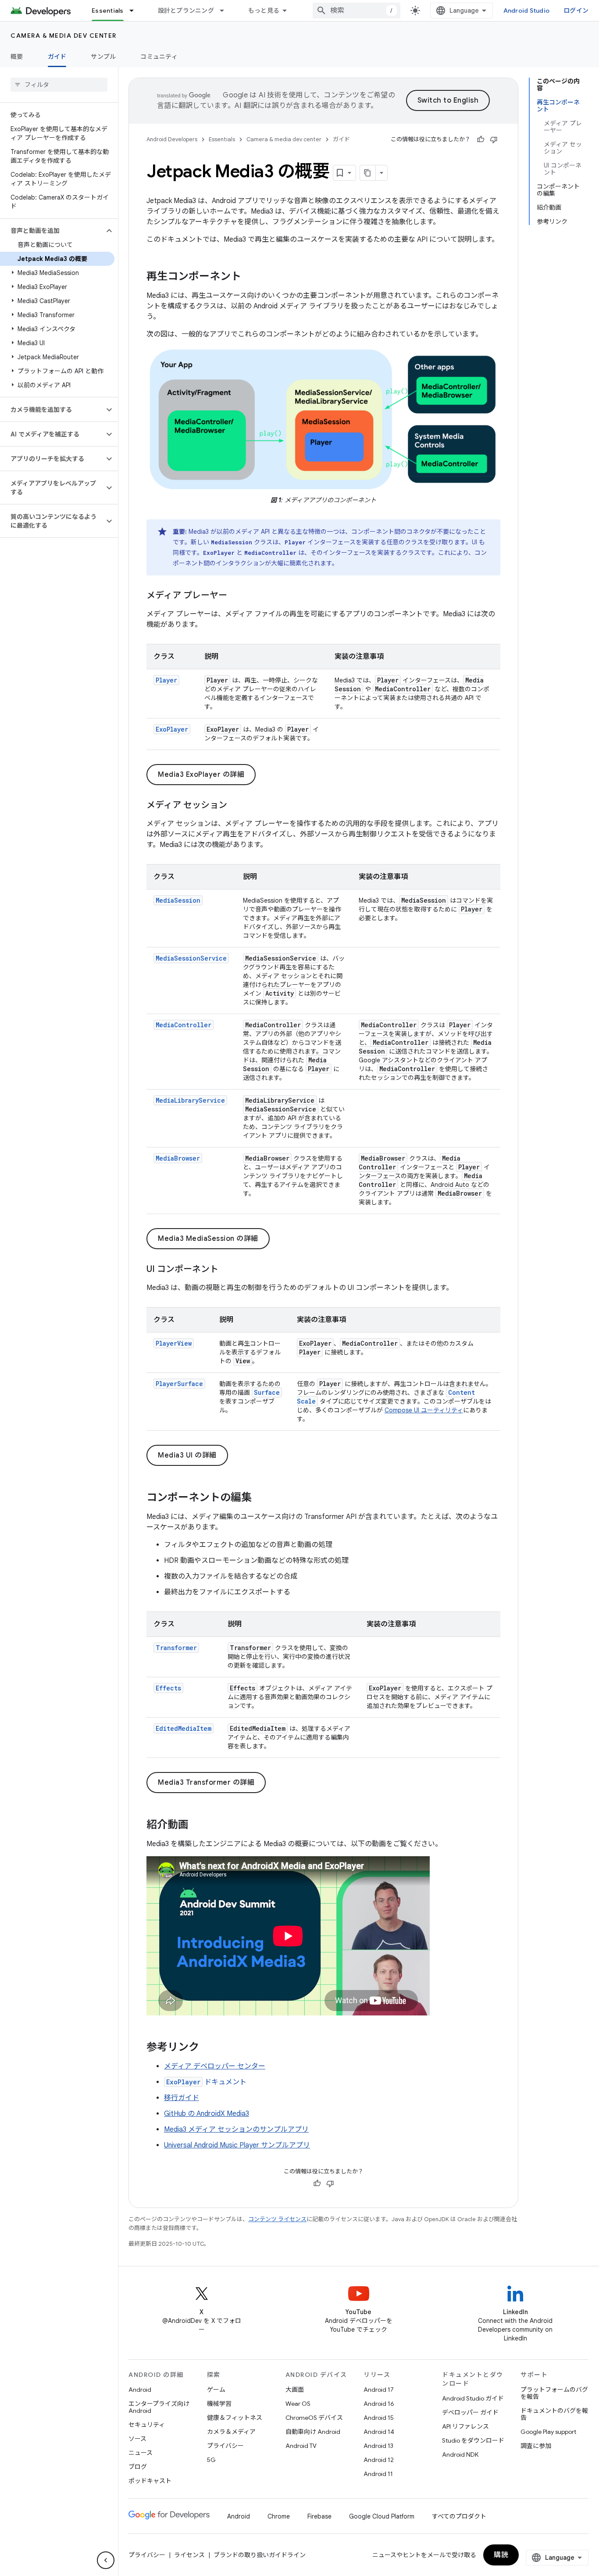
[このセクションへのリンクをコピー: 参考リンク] (208, 2048)
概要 (17, 57)
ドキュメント (206, 2082)
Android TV (301, 2446)
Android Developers (172, 139)
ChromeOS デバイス (314, 2418)
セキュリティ (147, 2425)
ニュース (141, 2453)
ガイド (57, 57)
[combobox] (357, 11)
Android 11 (378, 2474)
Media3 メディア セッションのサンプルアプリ (236, 2129)
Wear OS (298, 2404)
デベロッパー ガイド (470, 2412)
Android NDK (460, 2455)
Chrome (279, 2516)
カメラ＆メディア (231, 2432)
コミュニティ (159, 57)
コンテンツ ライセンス (277, 2219)
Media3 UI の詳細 (187, 1455)
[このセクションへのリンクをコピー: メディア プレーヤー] (236, 596)
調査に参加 (536, 2446)
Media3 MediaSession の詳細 (208, 1239)
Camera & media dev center (64, 36)
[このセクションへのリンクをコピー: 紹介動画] (197, 1826)
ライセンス (189, 2555)
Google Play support (548, 2432)
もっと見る (264, 11)
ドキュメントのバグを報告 (554, 2414)
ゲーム (216, 2390)
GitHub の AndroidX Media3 (207, 2114)
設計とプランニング (186, 11)
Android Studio (527, 11)
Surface (267, 1392)
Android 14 (379, 2432)
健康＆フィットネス (235, 2418)
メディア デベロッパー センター (215, 2066)
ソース (137, 2439)
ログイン (576, 11)
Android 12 (379, 2460)
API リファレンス (465, 2426)
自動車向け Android (313, 2432)
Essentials (108, 11)
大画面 (295, 2390)
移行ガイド (182, 2098)
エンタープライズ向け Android (159, 2407)
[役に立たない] (494, 139)
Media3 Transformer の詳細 (206, 1783)
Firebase (319, 2516)
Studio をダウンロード (473, 2440)
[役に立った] (481, 139)
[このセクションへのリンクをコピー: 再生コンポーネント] (250, 277)
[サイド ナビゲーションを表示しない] (106, 2560)
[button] (52, 231)
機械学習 (219, 2404)
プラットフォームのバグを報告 (554, 2393)
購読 (501, 2555)
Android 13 (378, 2446)
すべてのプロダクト (459, 2516)
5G (211, 2460)
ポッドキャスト (150, 2481)
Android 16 (379, 2404)
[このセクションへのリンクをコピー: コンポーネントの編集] (260, 1498)
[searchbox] (59, 85)
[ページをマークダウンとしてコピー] (368, 173)
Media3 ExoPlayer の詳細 (201, 775)
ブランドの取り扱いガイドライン (260, 2555)
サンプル (103, 57)
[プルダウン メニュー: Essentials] (135, 11)
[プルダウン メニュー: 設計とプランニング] (226, 11)
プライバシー (225, 2446)
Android (140, 2390)
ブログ (138, 2467)
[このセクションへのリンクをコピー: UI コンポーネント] (227, 1270)
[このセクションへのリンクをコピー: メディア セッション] (236, 806)
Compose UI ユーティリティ (424, 1410)
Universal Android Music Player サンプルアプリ (237, 2145)
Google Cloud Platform (382, 2516)
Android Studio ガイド (473, 2398)
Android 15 (379, 2418)
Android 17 (379, 2390)
